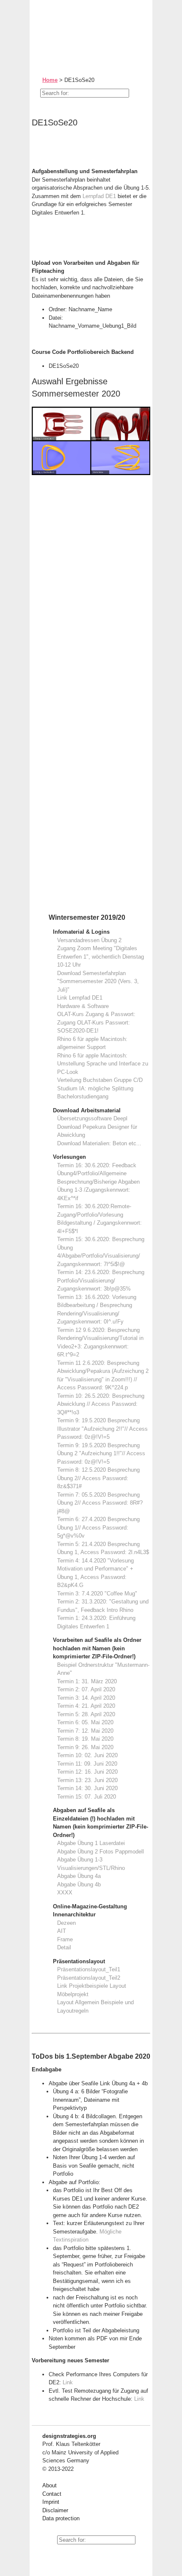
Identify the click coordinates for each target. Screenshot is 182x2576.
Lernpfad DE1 (100, 196)
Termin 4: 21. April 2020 (86, 1706)
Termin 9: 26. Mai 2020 (85, 1747)
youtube (49, 2555)
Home (50, 80)
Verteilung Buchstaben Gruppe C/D (100, 1080)
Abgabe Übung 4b (79, 1884)
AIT (62, 1931)
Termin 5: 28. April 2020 (86, 1714)
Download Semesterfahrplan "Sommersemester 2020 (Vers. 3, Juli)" (98, 981)
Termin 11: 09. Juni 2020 (87, 1764)
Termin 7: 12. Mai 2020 (85, 1731)
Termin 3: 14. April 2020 (86, 1698)
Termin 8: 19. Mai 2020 (85, 1739)
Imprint (51, 2502)
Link (68, 2382)
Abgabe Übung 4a (79, 1876)
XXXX (65, 1893)
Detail (64, 1947)
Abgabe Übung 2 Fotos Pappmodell (101, 1852)
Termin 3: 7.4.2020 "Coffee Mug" (97, 1594)
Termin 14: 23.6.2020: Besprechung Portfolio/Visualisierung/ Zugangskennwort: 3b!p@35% (101, 1280)
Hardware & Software (83, 1006)
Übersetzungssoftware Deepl (92, 1118)
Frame (65, 1939)
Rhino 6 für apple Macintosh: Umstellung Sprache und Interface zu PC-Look (103, 1064)
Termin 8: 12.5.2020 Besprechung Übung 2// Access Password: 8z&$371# (98, 1478)
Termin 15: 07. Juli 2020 (87, 1797)
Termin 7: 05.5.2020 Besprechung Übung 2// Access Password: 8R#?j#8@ (100, 1503)
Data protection (61, 2518)
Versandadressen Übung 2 (89, 940)
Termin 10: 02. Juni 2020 (87, 1755)
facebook (68, 2555)
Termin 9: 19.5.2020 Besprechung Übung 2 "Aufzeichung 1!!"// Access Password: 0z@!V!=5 (101, 1454)
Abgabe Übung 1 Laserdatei (91, 1843)
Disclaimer (55, 2510)
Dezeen (66, 1923)
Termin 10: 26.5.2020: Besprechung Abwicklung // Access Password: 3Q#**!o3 (101, 1404)
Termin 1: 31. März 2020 (87, 1681)
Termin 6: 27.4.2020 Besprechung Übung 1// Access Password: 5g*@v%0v (98, 1527)
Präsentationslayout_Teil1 (89, 1969)
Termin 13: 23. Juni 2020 (87, 1780)
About (50, 2485)
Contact (52, 2494)
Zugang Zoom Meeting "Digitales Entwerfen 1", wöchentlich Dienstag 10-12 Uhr (101, 956)
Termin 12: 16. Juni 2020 (87, 1772)
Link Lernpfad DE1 (80, 998)
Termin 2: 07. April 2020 (86, 1689)
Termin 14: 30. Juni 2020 (87, 1788)
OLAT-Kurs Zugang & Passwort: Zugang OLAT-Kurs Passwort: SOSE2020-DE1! (96, 1022)
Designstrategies (84, 25)
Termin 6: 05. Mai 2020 (85, 1722)
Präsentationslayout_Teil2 (89, 1978)
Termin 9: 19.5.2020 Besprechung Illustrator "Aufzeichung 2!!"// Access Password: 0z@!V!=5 (102, 1429)
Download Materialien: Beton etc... (99, 1143)
